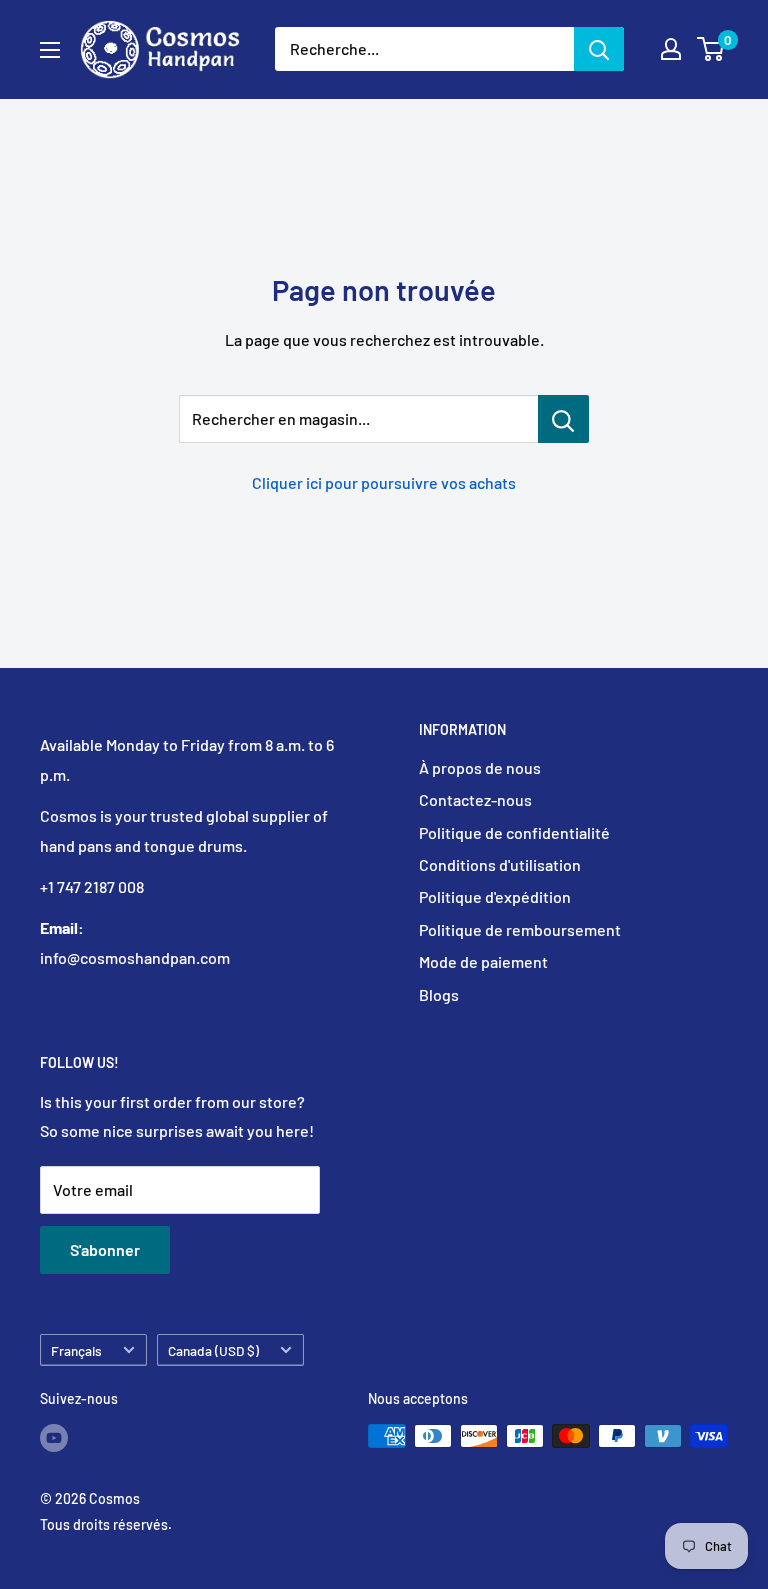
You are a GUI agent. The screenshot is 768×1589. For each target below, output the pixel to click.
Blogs (439, 994)
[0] (711, 49)
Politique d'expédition (495, 896)
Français (76, 1350)
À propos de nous (480, 767)
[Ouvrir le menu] (50, 50)
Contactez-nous (475, 799)
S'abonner (105, 1249)
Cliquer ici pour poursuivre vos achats (384, 482)
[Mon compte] (671, 49)
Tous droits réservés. (106, 1524)
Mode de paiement (483, 961)
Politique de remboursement (520, 929)
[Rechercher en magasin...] (563, 419)
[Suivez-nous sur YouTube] (54, 1438)
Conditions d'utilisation (500, 864)
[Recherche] (599, 49)
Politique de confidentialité (514, 832)
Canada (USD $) (213, 1350)
